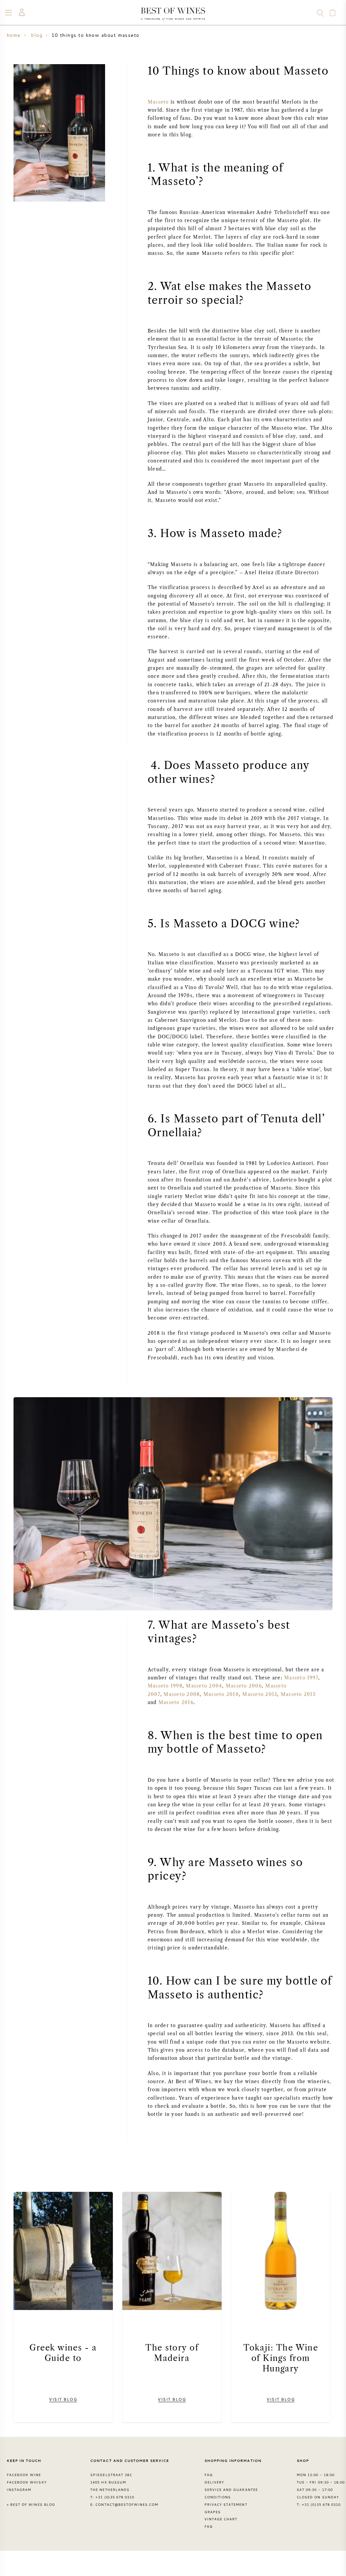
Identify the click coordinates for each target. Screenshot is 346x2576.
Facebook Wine (24, 2475)
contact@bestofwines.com (127, 2504)
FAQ (208, 2475)
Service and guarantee (231, 2490)
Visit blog (63, 2399)
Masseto (158, 102)
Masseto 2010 (221, 1694)
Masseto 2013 (260, 1694)
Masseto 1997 (301, 1678)
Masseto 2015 (298, 1694)
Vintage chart (221, 2519)
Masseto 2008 (182, 1694)
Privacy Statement (226, 2504)
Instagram (19, 2490)
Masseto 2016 (176, 1703)
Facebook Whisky (27, 2482)
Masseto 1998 (165, 1686)
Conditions (218, 2497)
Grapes (213, 2512)
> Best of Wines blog (31, 2504)
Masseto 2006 (244, 1686)
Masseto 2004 (204, 1686)
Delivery (214, 2482)
